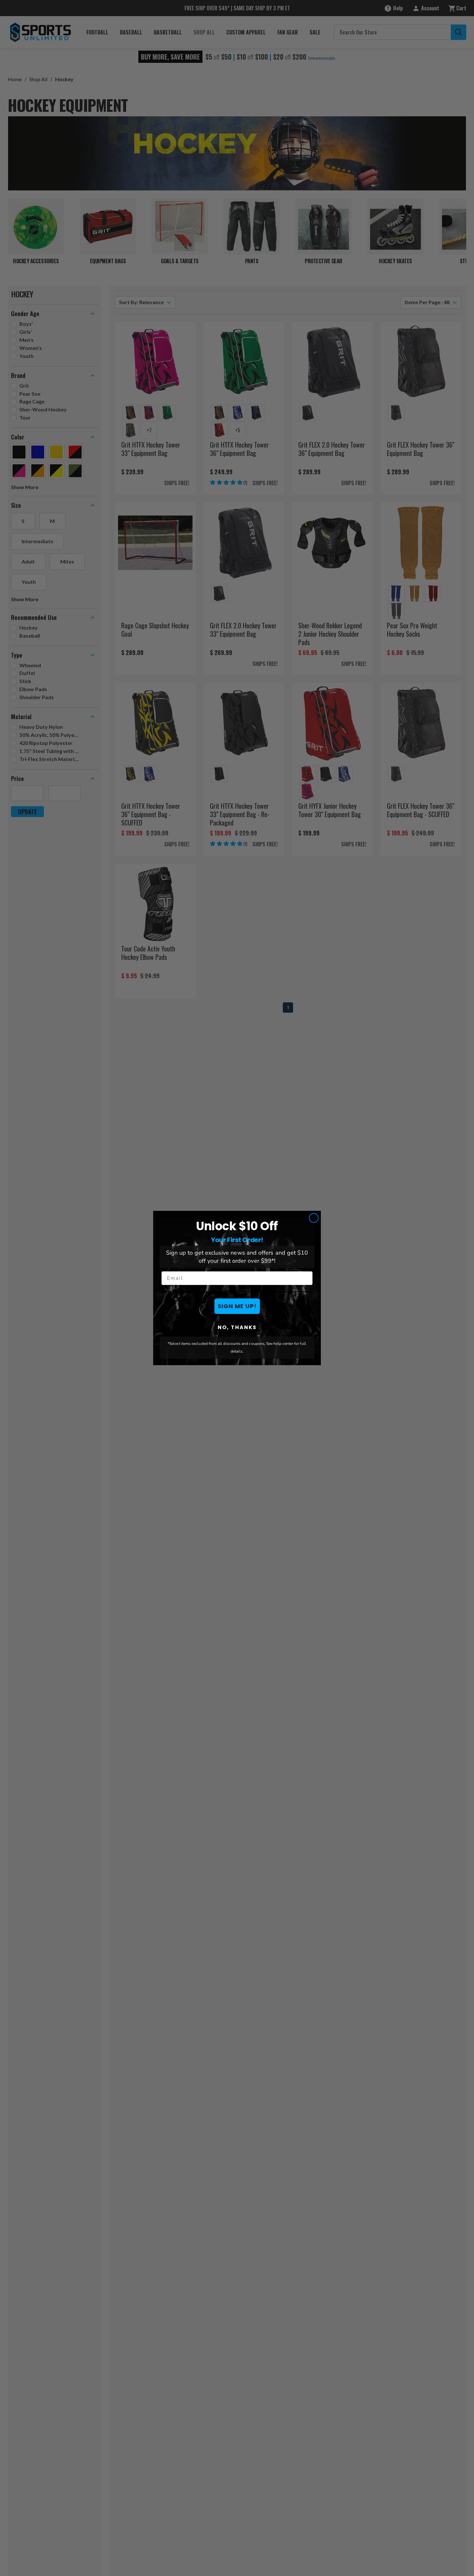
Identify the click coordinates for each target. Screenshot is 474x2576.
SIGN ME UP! (237, 1306)
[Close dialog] (314, 1218)
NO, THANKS (237, 1327)
